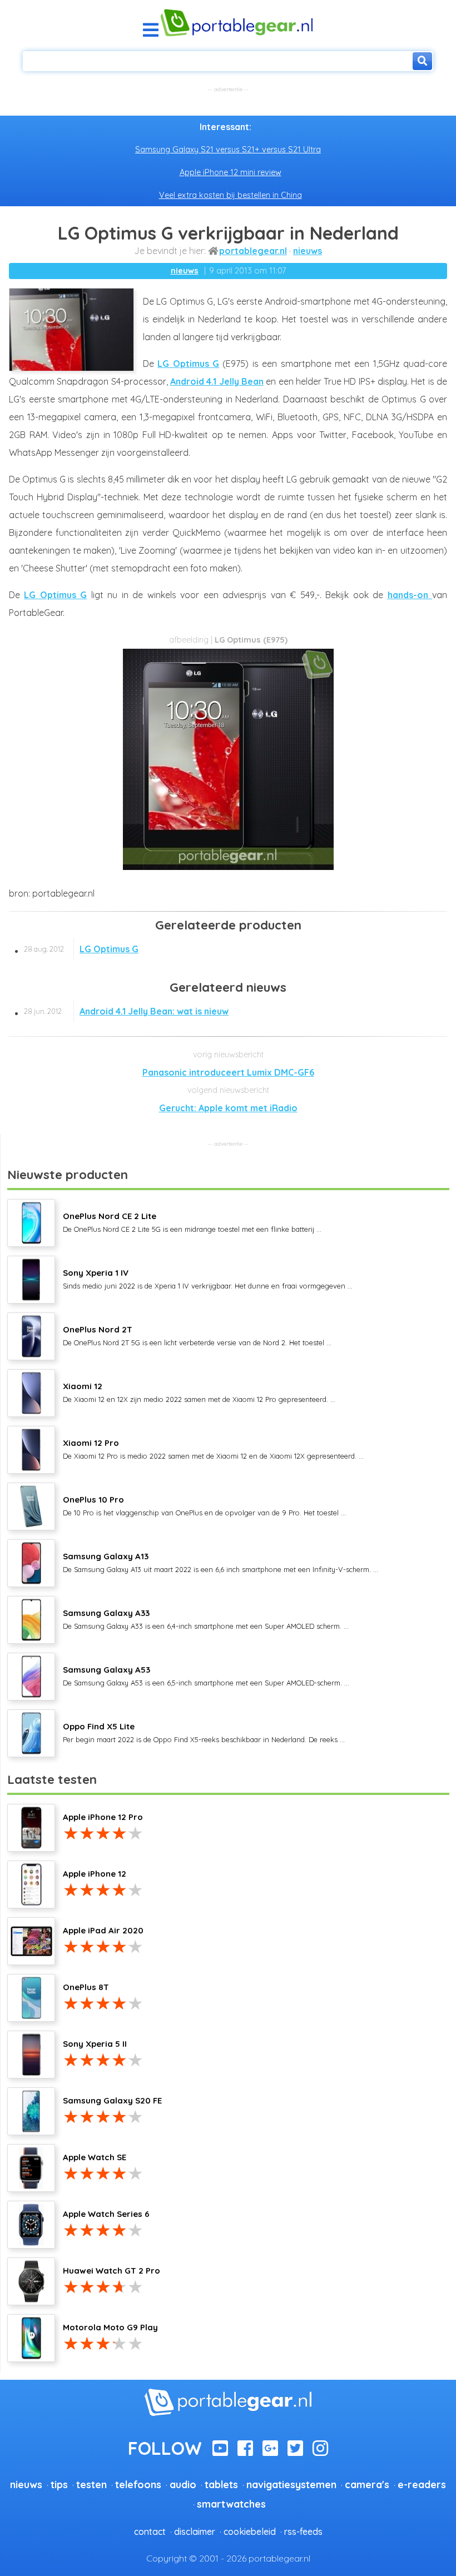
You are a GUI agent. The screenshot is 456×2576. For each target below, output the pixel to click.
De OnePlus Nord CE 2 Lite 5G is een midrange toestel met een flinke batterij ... (192, 1222)
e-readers (422, 2484)
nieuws (308, 251)
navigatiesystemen (291, 2484)
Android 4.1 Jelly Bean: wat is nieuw (126, 1011)
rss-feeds (303, 2532)
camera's (367, 2484)
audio (183, 2484)
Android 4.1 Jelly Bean (217, 381)
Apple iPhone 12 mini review (231, 172)
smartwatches (231, 2504)
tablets (221, 2484)
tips (59, 2484)
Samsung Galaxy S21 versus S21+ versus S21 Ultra (228, 150)
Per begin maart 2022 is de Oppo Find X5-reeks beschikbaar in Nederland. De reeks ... (204, 1732)
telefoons (138, 2484)
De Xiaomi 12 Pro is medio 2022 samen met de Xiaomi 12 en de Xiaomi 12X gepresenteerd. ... (213, 1449)
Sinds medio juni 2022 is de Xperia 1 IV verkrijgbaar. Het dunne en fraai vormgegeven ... (208, 1279)
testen (91, 2484)
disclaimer (195, 2532)
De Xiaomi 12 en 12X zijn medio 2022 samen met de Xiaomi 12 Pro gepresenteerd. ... (199, 1392)
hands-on (410, 595)
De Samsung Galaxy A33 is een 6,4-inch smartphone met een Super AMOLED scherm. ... (206, 1619)
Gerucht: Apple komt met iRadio (228, 1108)
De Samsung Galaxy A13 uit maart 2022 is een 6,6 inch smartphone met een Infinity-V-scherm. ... (220, 1562)
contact (150, 2532)
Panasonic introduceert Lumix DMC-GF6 (228, 1072)
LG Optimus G (188, 364)
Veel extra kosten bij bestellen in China (231, 195)
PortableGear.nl (253, 251)
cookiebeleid (250, 2532)
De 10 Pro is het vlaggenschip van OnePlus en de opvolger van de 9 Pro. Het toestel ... (204, 1505)
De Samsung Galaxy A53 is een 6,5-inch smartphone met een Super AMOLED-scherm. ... (206, 1675)
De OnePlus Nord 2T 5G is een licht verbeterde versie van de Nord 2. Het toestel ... (197, 1335)
